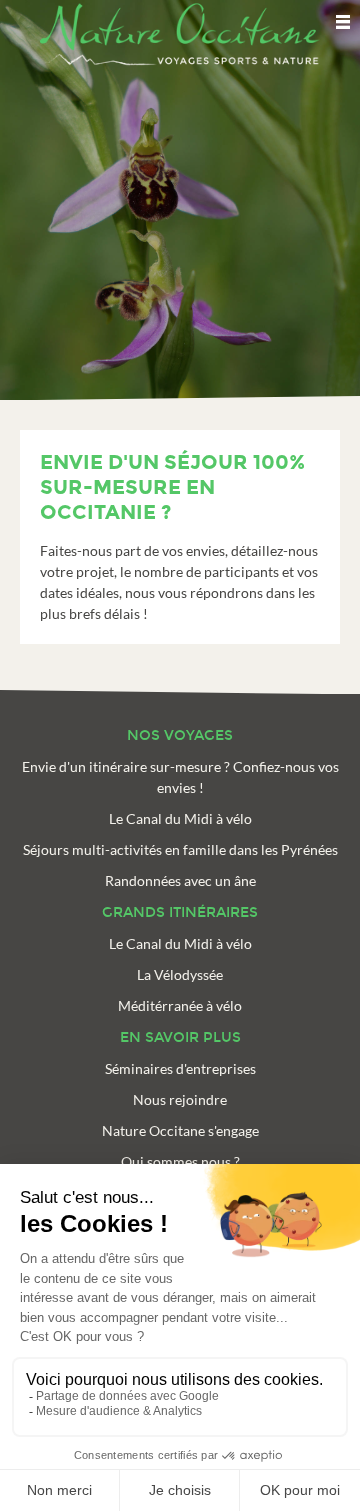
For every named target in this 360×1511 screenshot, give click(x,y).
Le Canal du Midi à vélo (180, 818)
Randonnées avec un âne (180, 880)
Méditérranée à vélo (180, 1005)
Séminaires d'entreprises (180, 1068)
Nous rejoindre (180, 1099)
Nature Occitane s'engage (180, 1130)
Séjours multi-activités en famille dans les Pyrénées (180, 849)
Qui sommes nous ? (180, 1161)
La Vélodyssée (180, 974)
